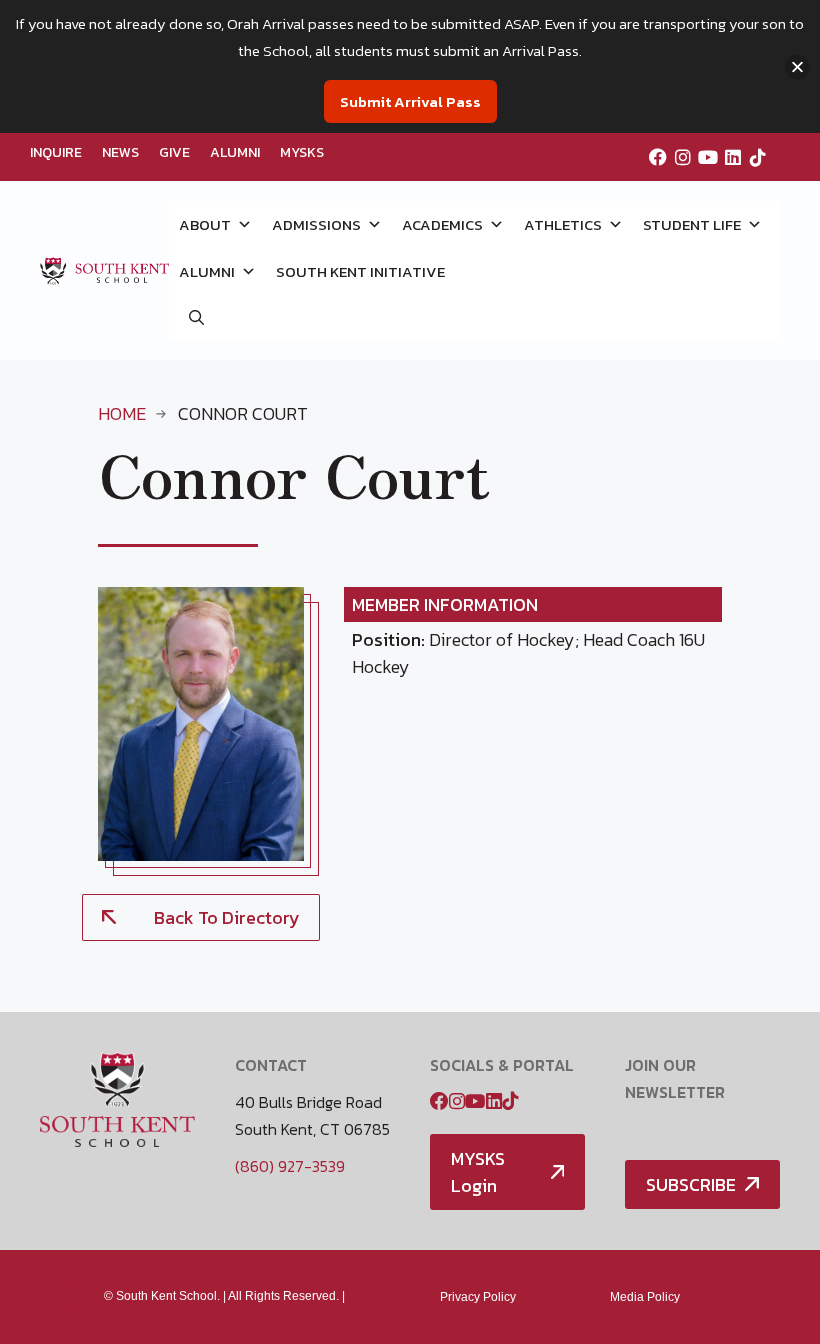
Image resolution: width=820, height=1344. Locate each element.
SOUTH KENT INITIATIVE (360, 271)
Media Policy (645, 1297)
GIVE (174, 152)
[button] (196, 317)
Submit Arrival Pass (410, 101)
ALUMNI (235, 152)
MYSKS (302, 152)
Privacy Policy (478, 1297)
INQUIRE (56, 152)
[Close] (797, 66)
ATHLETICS (563, 224)
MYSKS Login (478, 1172)
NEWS (120, 152)
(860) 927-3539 (290, 1166)
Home (122, 413)
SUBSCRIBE (691, 1184)
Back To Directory (227, 917)
